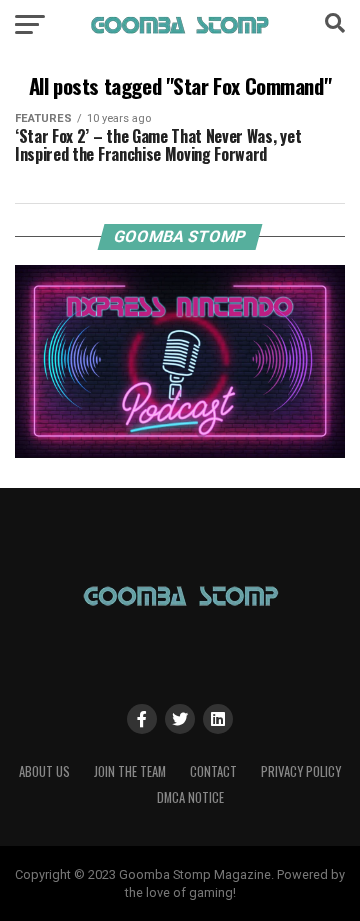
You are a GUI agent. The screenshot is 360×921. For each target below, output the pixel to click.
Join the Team (130, 771)
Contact (213, 771)
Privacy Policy (301, 771)
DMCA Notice (190, 797)
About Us (44, 771)
